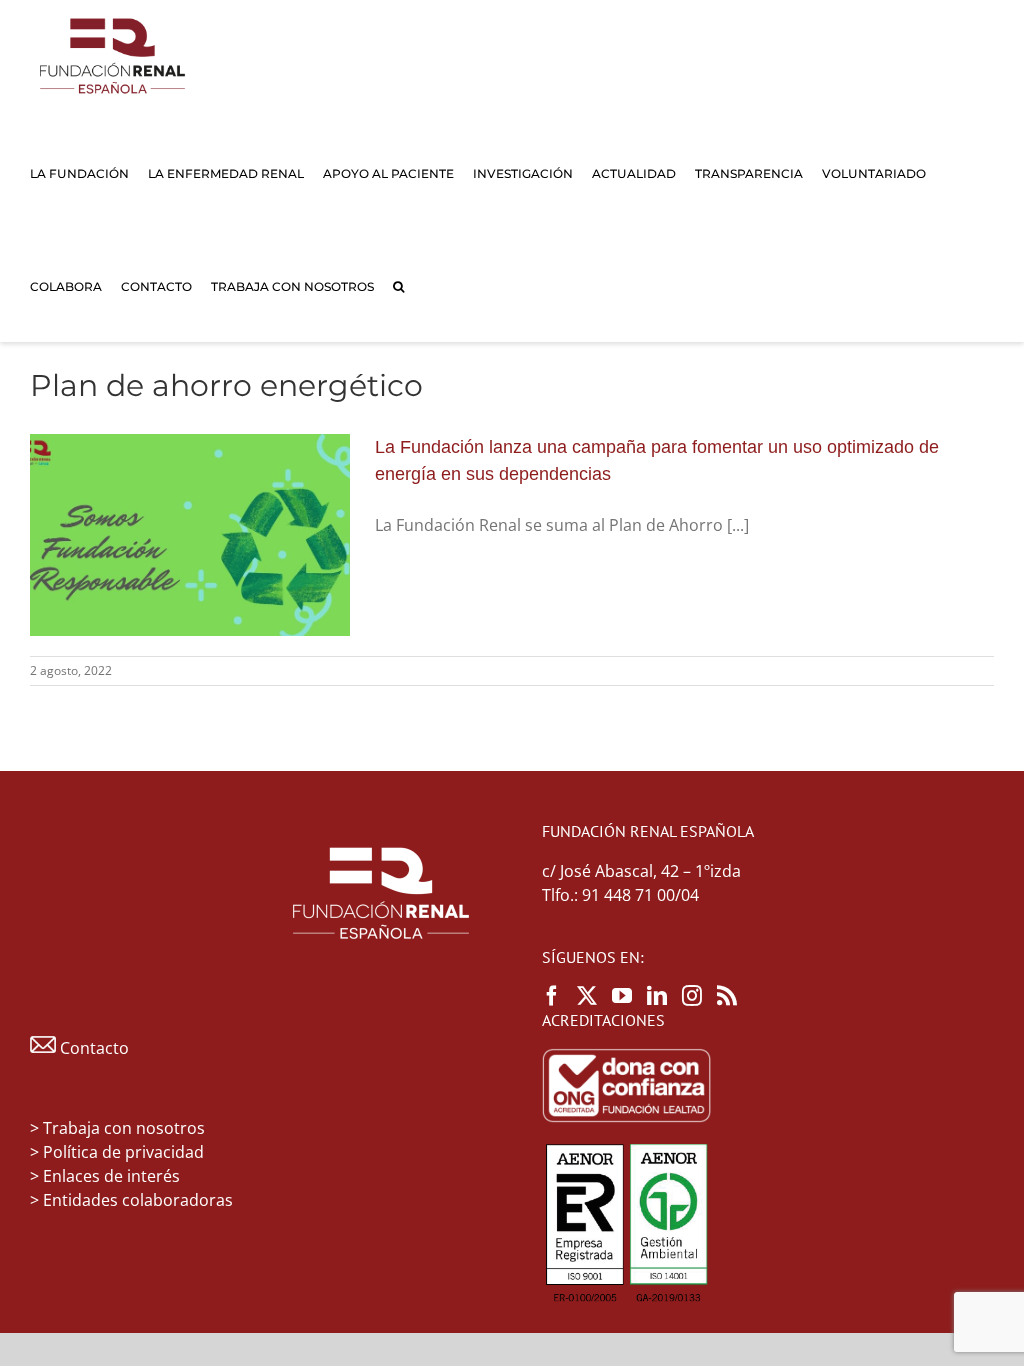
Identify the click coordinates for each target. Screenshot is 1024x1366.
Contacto (92, 1048)
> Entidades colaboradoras (131, 1200)
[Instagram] (692, 996)
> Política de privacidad (117, 1152)
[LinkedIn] (657, 996)
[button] (398, 285)
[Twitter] (587, 996)
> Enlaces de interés (105, 1176)
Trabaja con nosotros (124, 1128)
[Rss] (727, 996)
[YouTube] (622, 996)
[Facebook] (552, 996)
